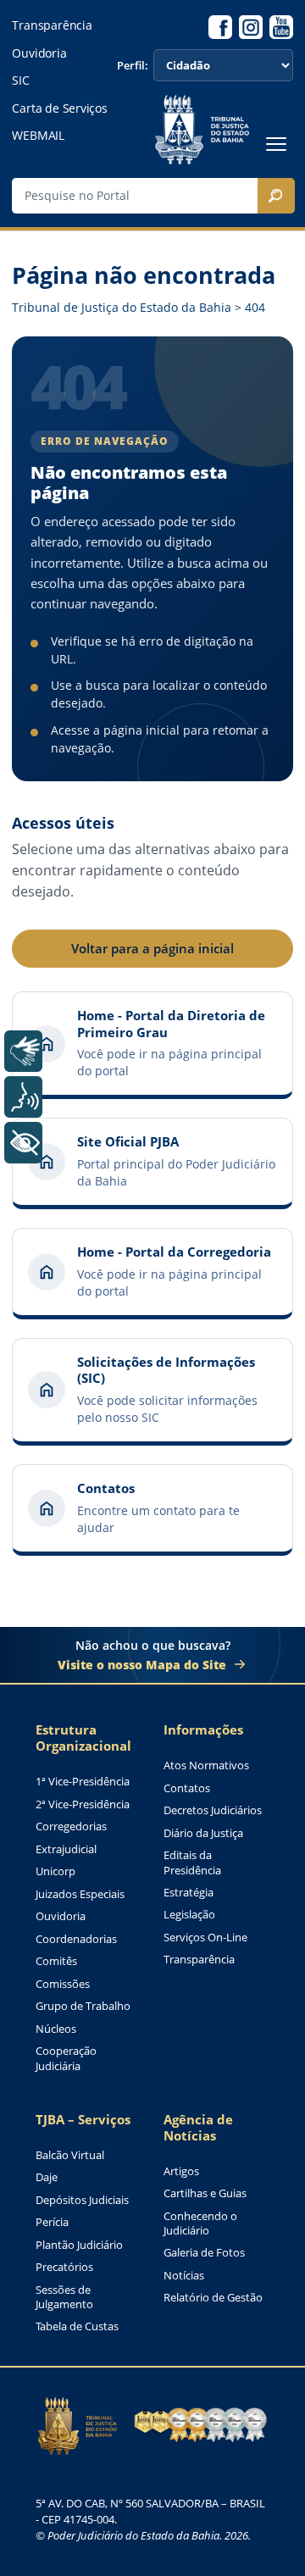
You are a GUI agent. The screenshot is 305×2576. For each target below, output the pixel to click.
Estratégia (189, 1893)
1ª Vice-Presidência (83, 1782)
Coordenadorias (76, 1939)
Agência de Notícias (198, 2128)
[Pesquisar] (276, 196)
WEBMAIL (38, 136)
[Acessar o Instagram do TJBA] (251, 27)
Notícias (184, 2276)
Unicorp (55, 1871)
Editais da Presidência (192, 1863)
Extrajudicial (66, 1849)
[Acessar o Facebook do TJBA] (220, 27)
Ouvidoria (39, 53)
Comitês (56, 1961)
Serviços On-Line (205, 1938)
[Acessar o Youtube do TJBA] (281, 27)
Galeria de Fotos (204, 2253)
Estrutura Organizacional (83, 1738)
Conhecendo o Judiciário (200, 2224)
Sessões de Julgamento (64, 2298)
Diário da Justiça (203, 1833)
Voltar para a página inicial (152, 948)
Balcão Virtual (70, 2155)
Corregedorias (71, 1827)
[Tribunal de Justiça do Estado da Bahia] (202, 130)
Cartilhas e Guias (205, 2193)
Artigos (181, 2171)
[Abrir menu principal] (276, 144)
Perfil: (133, 66)
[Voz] (23, 1097)
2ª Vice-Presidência (83, 1804)
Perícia (52, 2222)
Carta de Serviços (59, 108)
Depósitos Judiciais (82, 2200)
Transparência (52, 25)
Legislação (189, 1915)
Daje (47, 2177)
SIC (20, 80)
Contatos (187, 1788)
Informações (203, 1730)
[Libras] (23, 1051)
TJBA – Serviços (83, 2120)
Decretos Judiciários (213, 1810)
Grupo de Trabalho (83, 2006)
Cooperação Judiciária (66, 2059)
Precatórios (64, 2267)
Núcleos (56, 2029)
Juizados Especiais (80, 1894)
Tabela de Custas (77, 2326)
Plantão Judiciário (79, 2245)
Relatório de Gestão (213, 2298)
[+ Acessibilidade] (23, 1143)
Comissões (63, 1984)
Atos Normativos (206, 1765)
